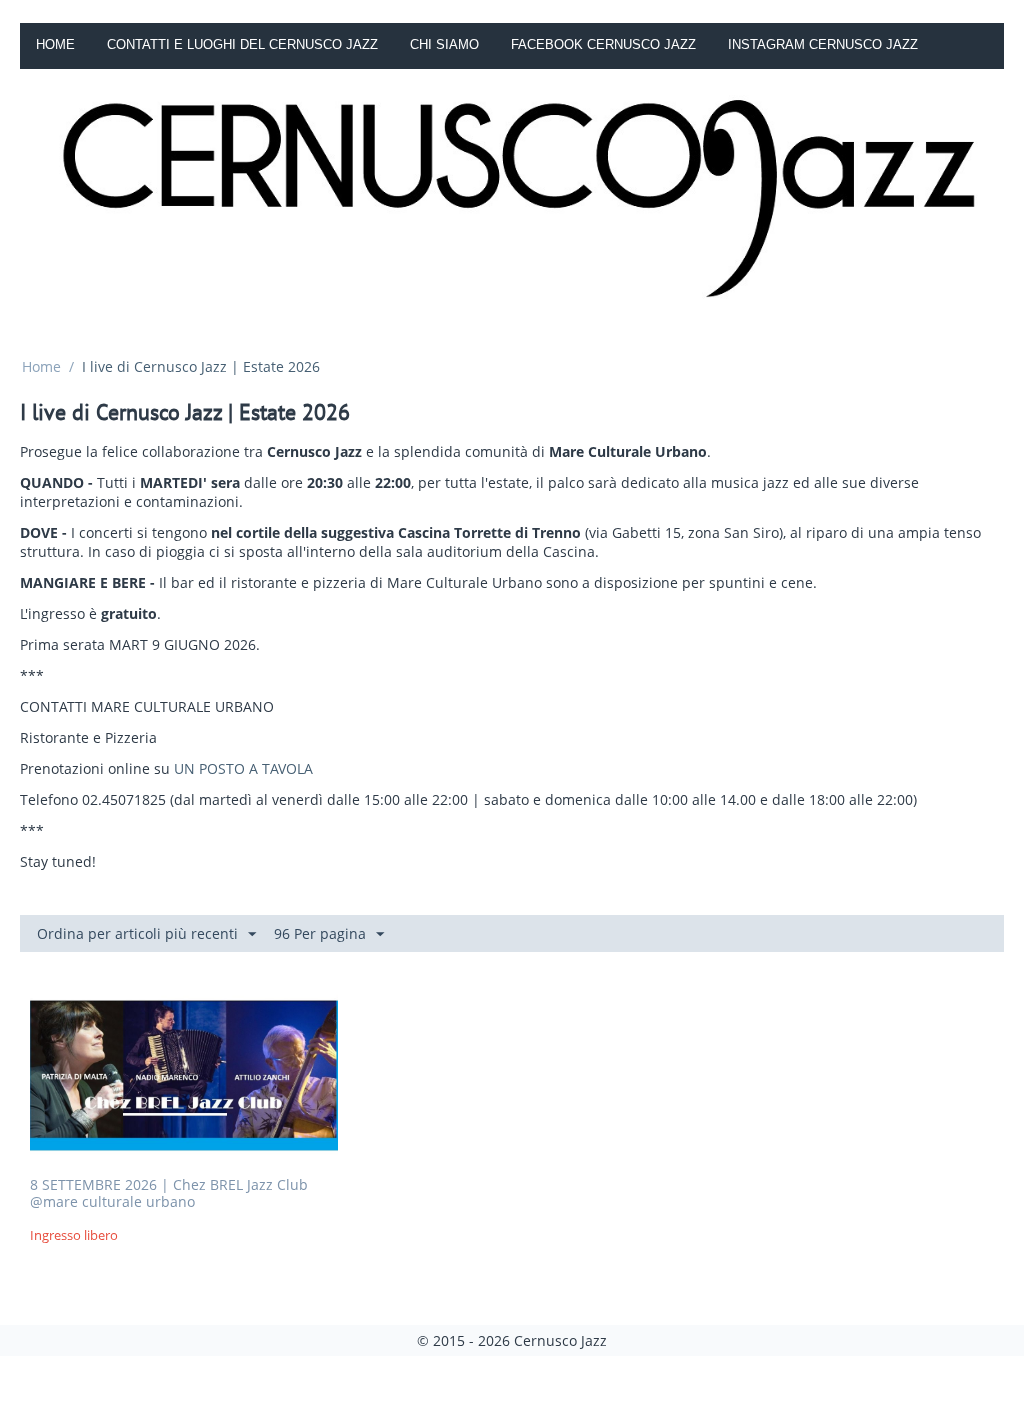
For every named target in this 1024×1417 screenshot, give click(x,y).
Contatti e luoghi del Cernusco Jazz (242, 44)
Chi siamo (444, 44)
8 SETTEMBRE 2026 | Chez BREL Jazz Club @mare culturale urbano (169, 1194)
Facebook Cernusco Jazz (603, 44)
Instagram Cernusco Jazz (823, 44)
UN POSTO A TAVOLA (243, 768)
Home (55, 44)
